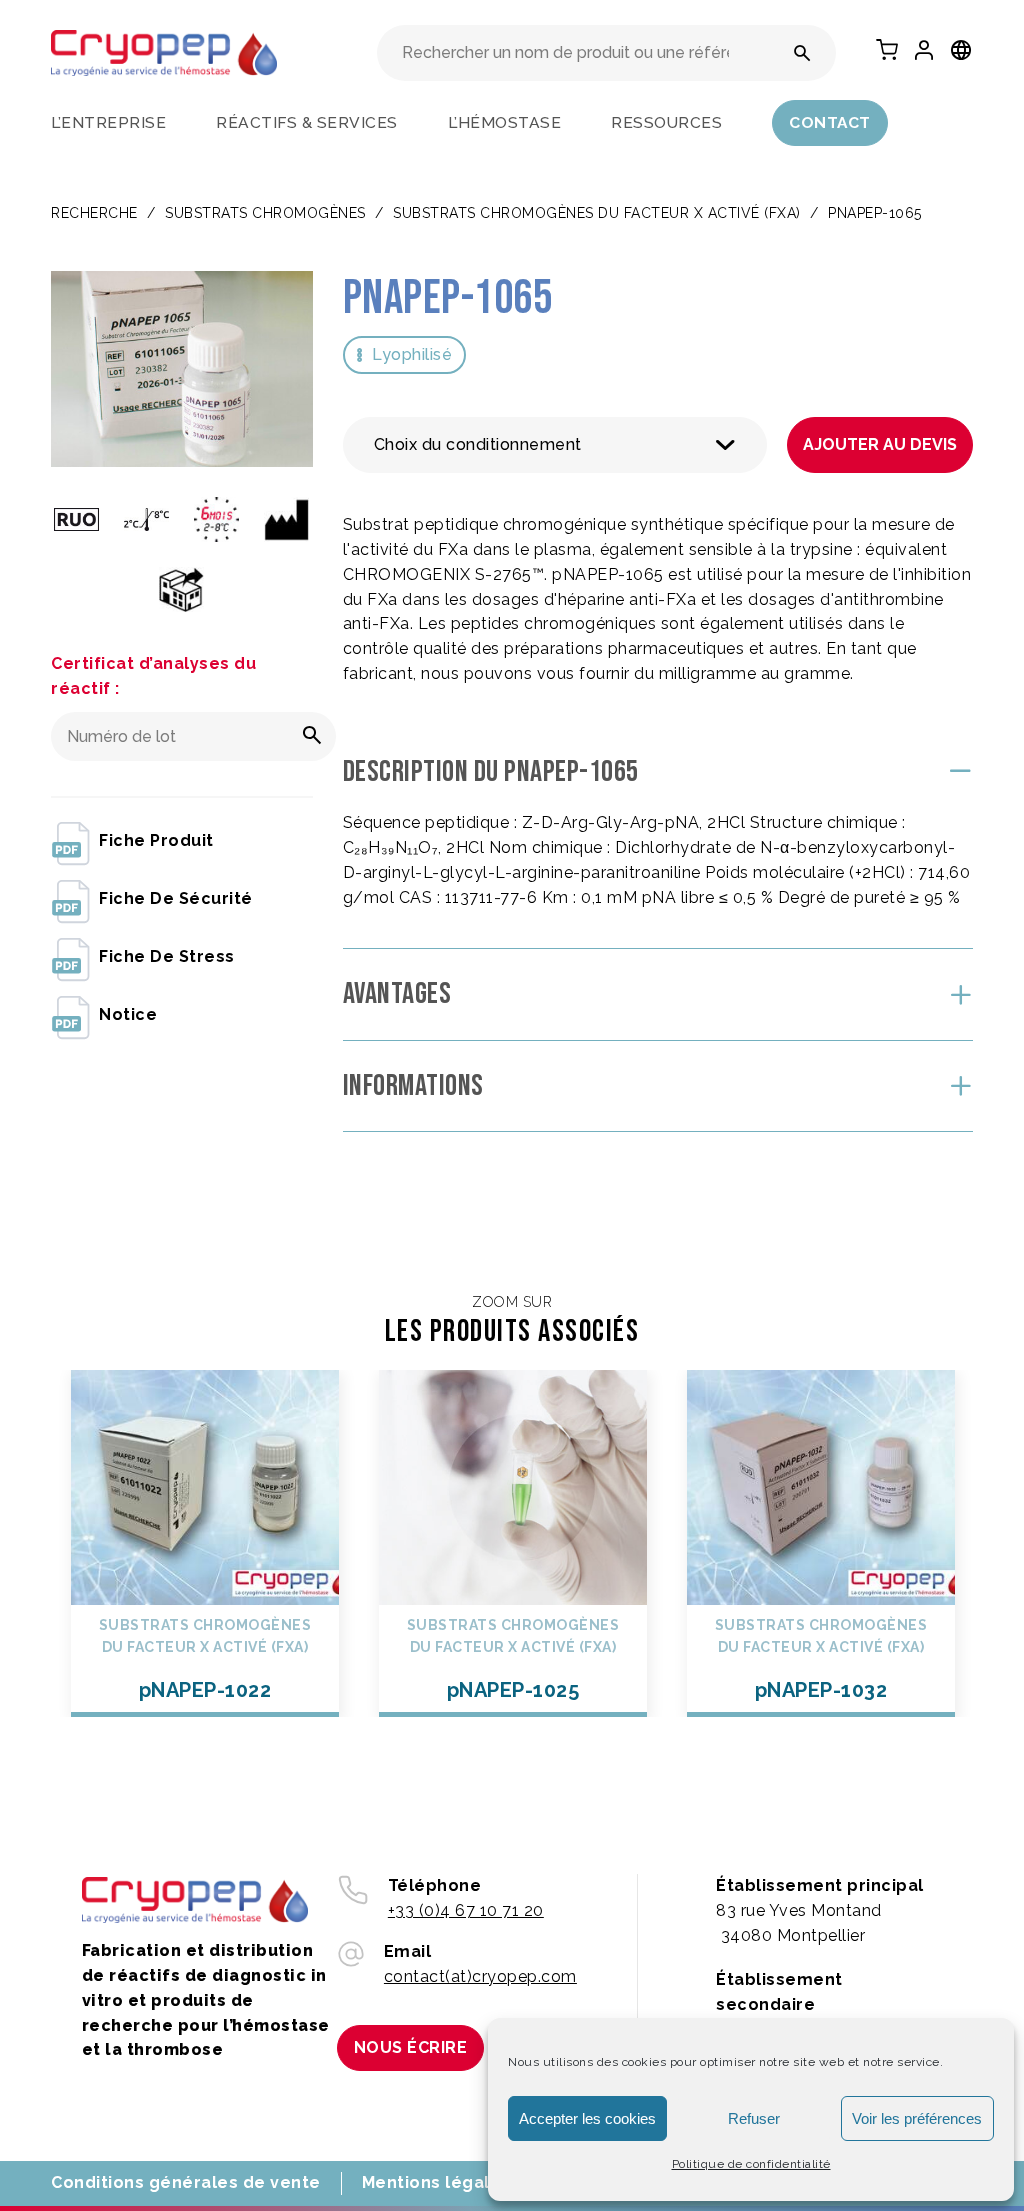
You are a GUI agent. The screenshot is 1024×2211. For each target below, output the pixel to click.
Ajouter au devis (880, 444)
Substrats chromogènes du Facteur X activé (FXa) (597, 213)
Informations (413, 1086)
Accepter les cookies (587, 2118)
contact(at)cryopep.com (480, 1976)
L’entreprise (108, 122)
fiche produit (156, 840)
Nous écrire (411, 2047)
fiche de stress (167, 956)
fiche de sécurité (176, 898)
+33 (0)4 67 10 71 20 (466, 1910)
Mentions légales (436, 2182)
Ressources (666, 122)
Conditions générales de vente (186, 2182)
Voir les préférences (917, 2118)
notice (128, 1014)
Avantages (397, 994)
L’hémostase (505, 122)
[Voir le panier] (887, 50)
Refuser (754, 2118)
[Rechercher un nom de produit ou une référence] (802, 53)
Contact (830, 122)
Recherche (94, 213)
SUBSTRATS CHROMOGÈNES (265, 213)
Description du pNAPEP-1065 (491, 772)
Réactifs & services (307, 122)
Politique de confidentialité (751, 2164)
